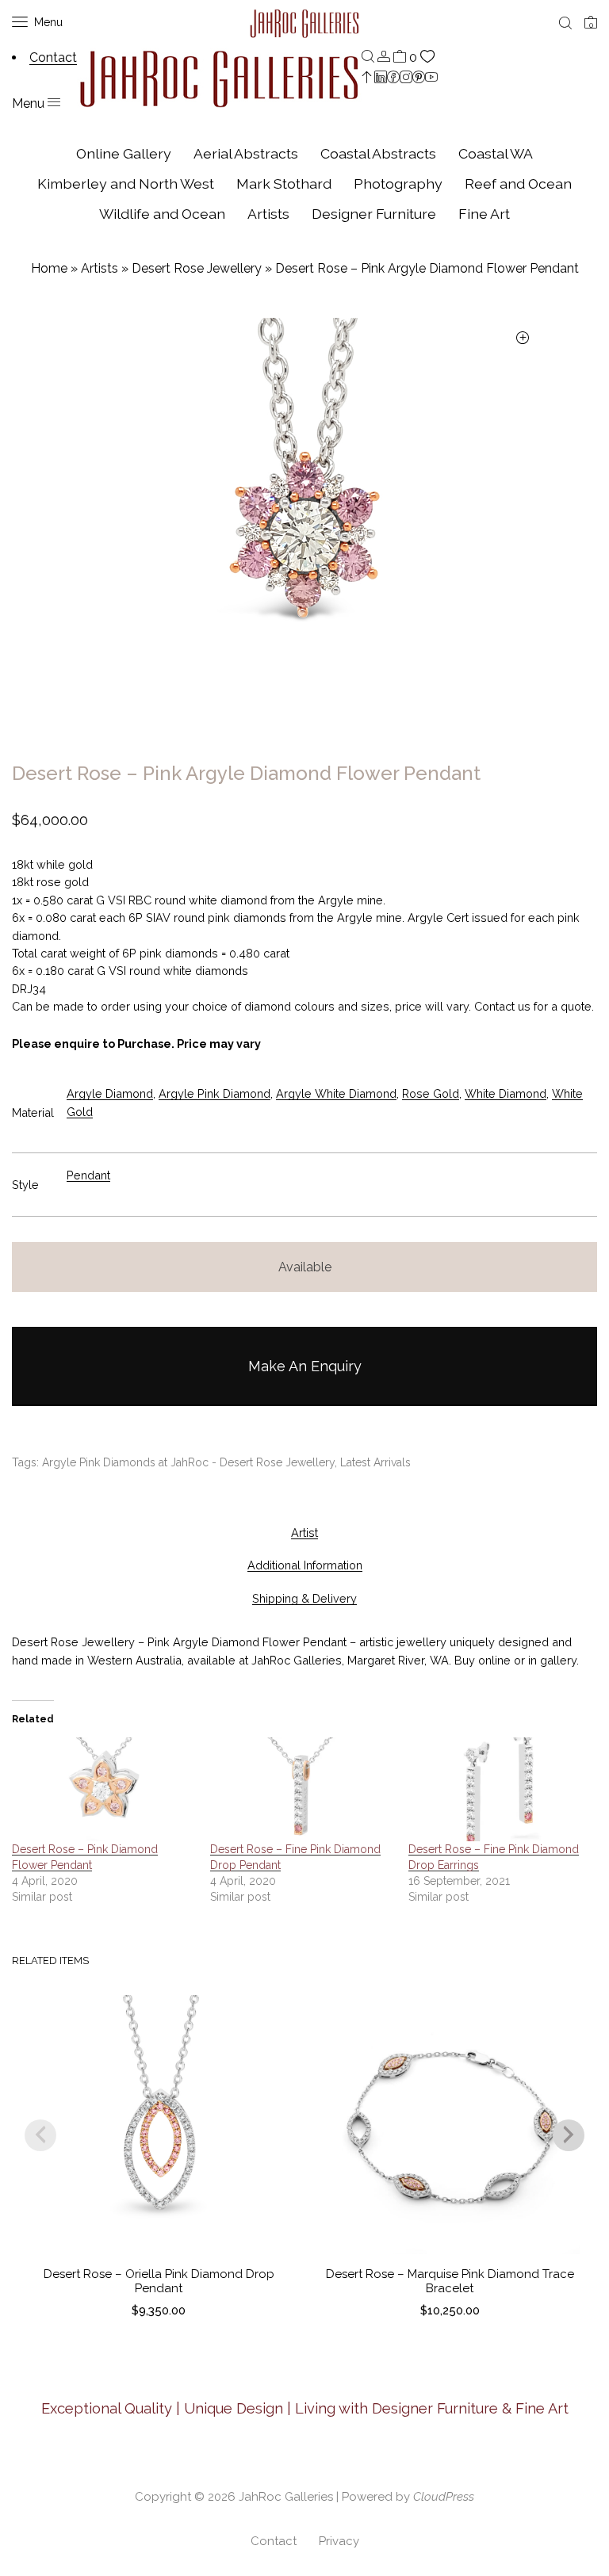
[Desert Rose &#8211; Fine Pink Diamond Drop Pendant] (301, 1790)
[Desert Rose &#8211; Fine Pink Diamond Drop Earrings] (500, 1790)
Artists (268, 214)
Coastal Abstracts (378, 153)
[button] (522, 339)
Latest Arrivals (375, 1462)
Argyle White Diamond (336, 1093)
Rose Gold (431, 1093)
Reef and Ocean (518, 183)
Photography (398, 183)
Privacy (339, 2541)
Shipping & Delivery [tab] (304, 1598)
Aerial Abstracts (246, 153)
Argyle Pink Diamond (214, 1093)
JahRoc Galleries (286, 2497)
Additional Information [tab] (305, 1565)
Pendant (88, 1175)
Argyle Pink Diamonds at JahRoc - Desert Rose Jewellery (188, 1462)
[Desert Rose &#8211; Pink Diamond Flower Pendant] (103, 1790)
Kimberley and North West (126, 183)
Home (49, 268)
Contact (274, 2541)
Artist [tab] (304, 1533)
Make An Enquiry (305, 1366)
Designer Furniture (374, 214)
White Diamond (506, 1093)
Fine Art (484, 214)
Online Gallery (124, 153)
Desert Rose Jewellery (197, 268)
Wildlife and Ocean (162, 214)
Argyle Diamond (110, 1093)
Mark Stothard (284, 183)
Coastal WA (496, 153)
